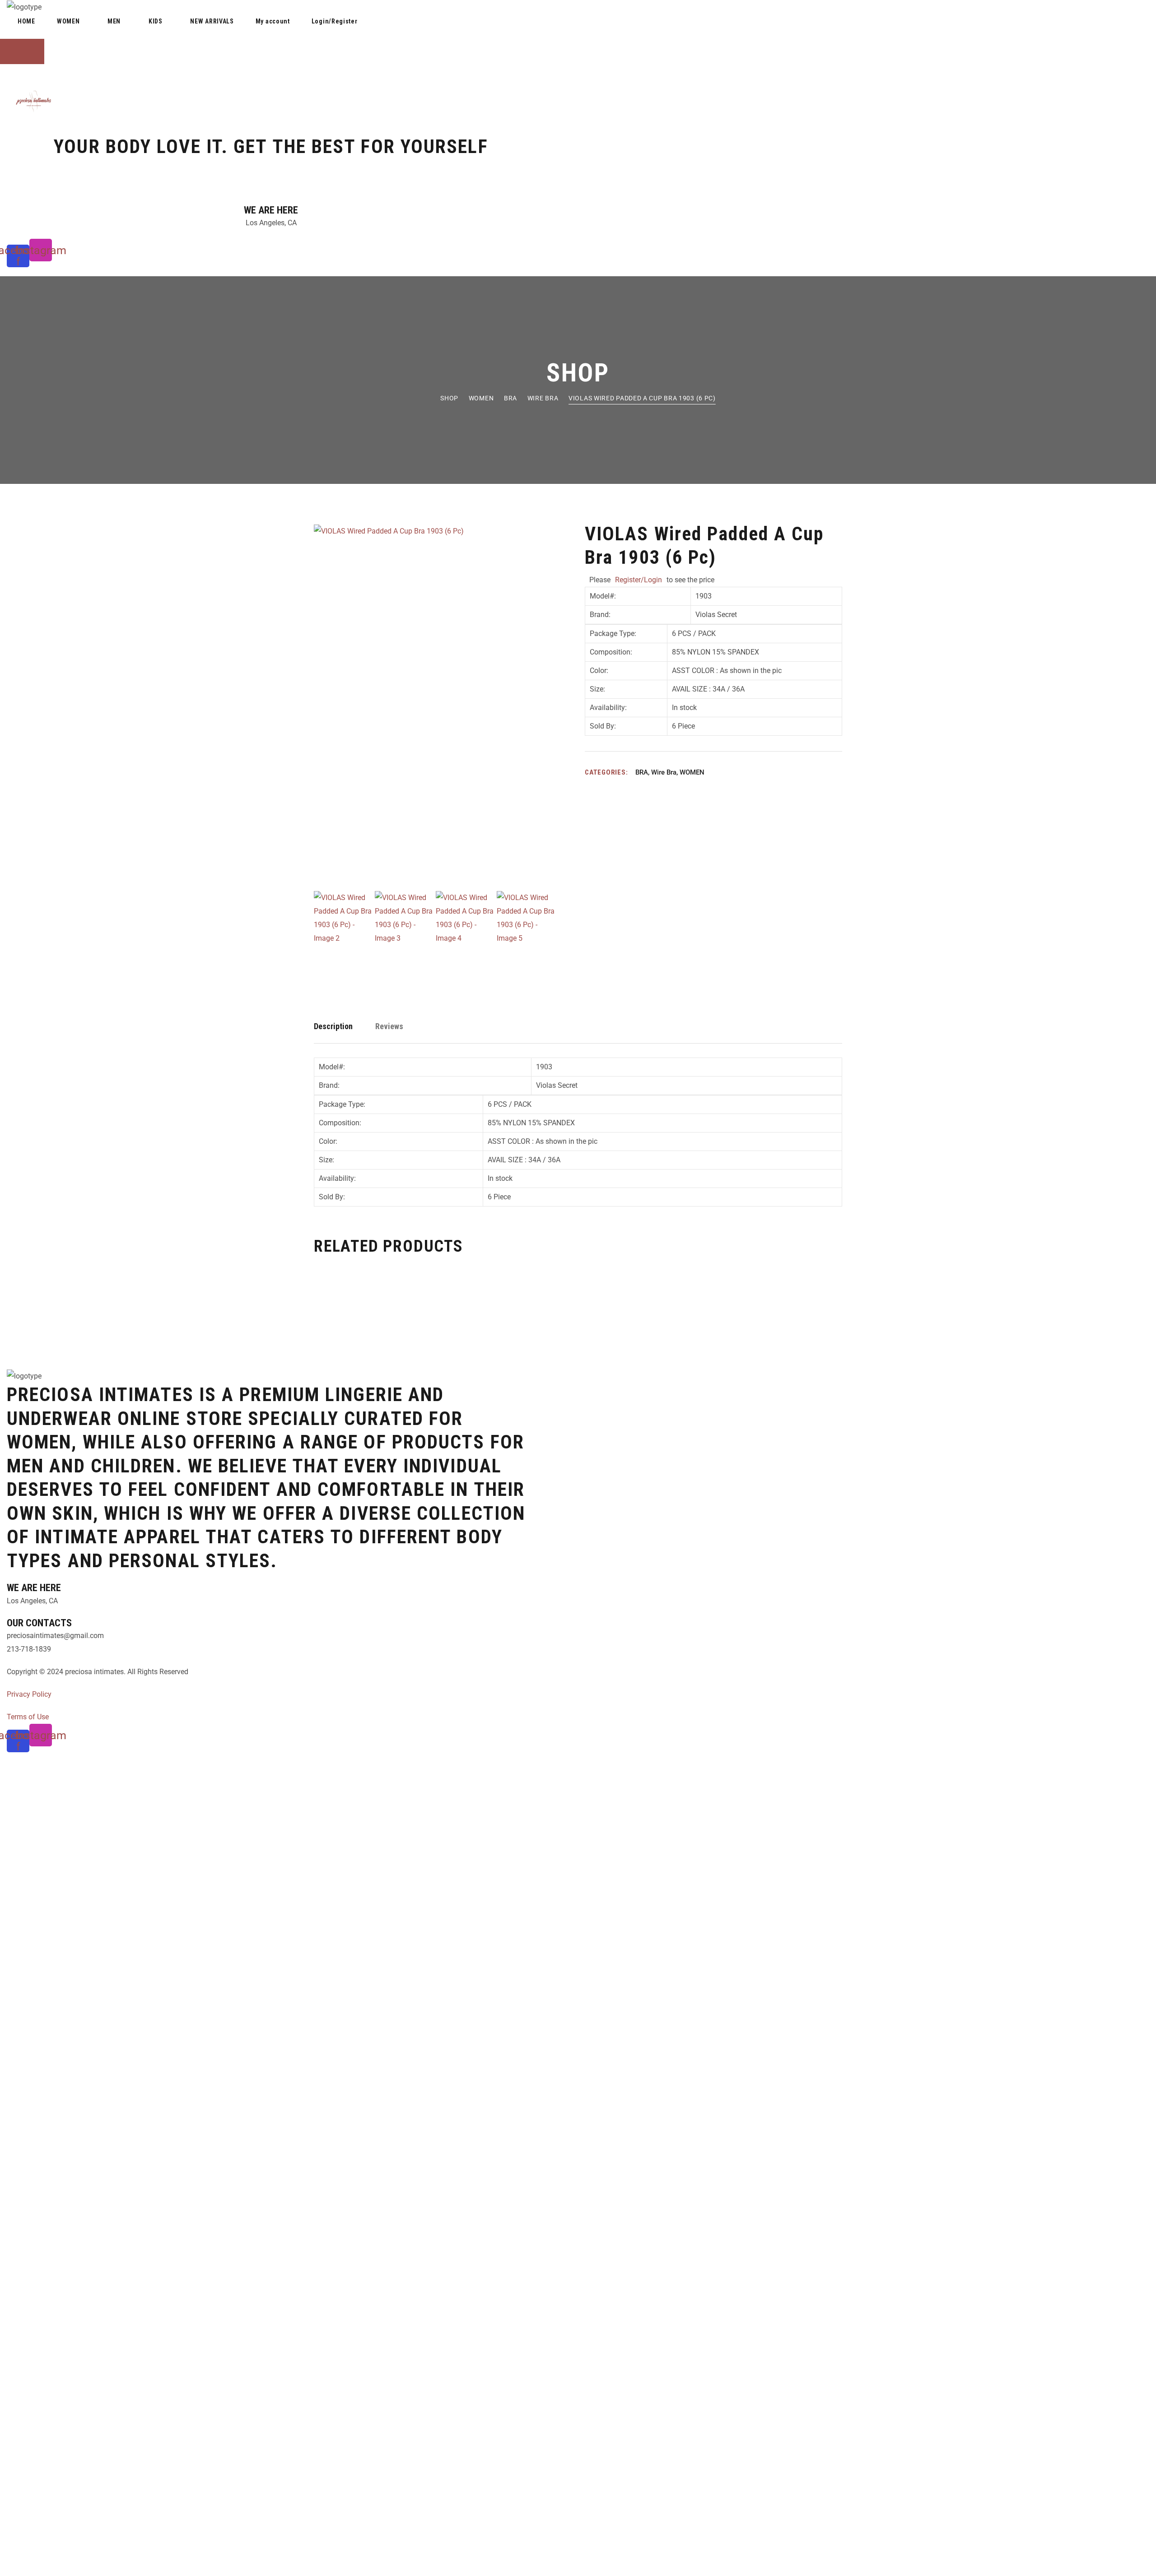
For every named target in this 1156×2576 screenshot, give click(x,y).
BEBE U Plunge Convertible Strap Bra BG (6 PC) (514, 1301)
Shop (449, 398)
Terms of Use (28, 1717)
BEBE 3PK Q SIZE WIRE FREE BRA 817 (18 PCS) (396, 1301)
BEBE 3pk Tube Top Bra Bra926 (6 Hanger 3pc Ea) (751, 1301)
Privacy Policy (29, 1694)
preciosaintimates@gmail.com (55, 1636)
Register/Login (639, 580)
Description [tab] (333, 1026)
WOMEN (481, 398)
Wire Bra (543, 398)
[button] (271, 33)
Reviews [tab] (389, 1026)
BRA (510, 398)
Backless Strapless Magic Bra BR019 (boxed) (633, 1301)
